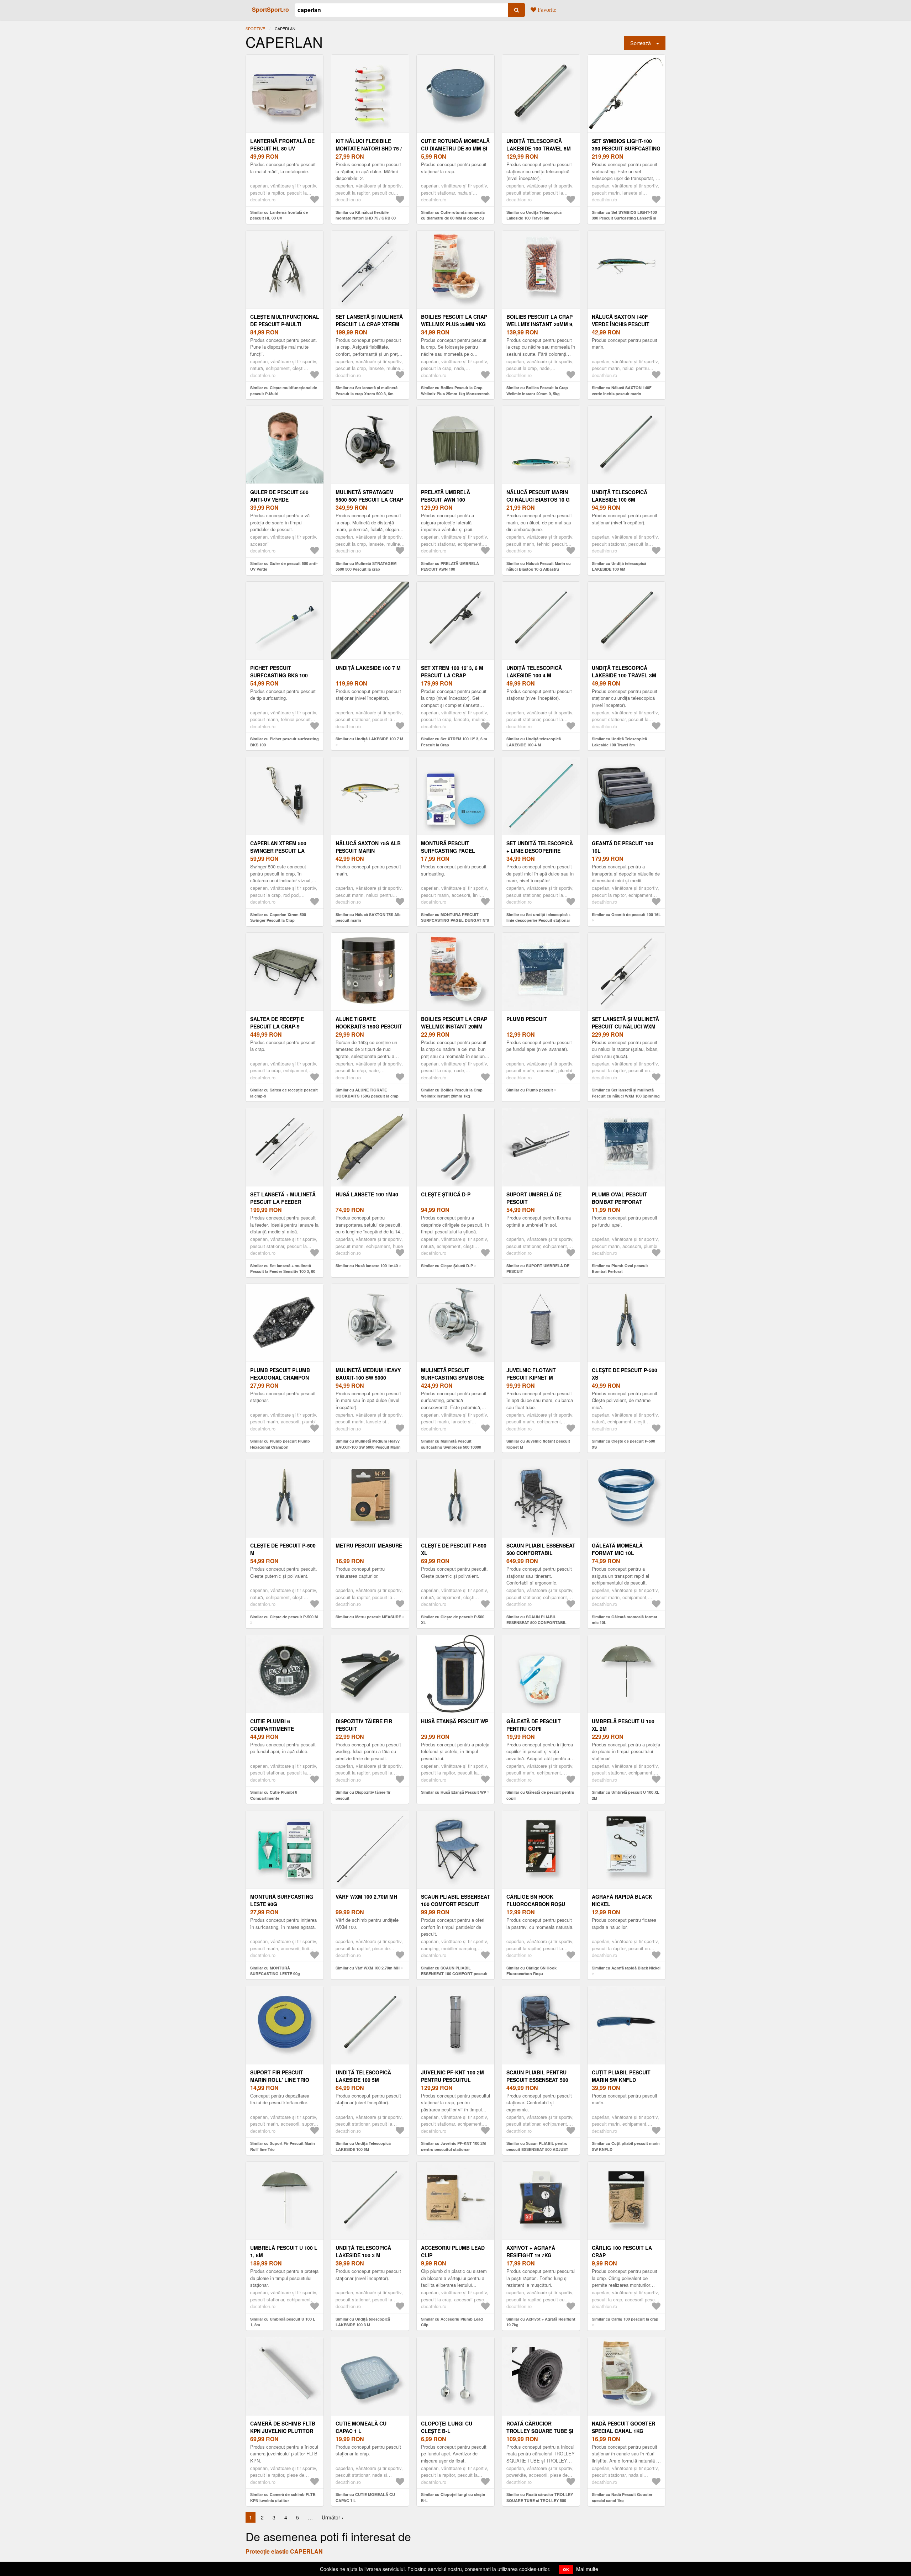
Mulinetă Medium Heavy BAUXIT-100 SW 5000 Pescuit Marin (368, 1377)
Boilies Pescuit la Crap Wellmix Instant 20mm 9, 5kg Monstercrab (540, 324)
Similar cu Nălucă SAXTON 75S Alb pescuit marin (368, 917)
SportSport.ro (270, 9)
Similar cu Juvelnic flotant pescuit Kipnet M (538, 1444)
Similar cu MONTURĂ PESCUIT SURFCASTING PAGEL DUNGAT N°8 (455, 917)
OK (566, 2569)
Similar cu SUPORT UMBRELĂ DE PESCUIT (538, 1269)
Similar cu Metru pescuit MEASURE (368, 1617)
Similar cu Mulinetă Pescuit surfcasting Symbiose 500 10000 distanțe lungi (451, 1447)
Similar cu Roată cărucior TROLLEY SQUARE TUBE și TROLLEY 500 (540, 2497)
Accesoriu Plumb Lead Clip (453, 2251)
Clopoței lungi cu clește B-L (447, 2427)
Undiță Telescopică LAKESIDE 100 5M (363, 2076)
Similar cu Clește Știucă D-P (447, 1266)
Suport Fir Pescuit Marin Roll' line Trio (280, 2076)
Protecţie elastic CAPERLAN (284, 2551)
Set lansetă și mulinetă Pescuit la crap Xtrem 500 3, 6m (369, 324)
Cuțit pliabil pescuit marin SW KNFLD (621, 2076)
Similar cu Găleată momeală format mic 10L (625, 1620)
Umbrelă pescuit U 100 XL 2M (623, 1725)
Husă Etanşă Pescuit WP (455, 1721)
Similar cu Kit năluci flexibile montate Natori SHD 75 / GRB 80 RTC (366, 218)
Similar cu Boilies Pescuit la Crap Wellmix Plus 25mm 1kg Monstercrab (455, 391)
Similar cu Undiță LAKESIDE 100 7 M (369, 739)
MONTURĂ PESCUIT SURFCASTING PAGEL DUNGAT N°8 (448, 851)
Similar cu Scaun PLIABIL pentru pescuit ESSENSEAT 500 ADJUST (537, 2146)
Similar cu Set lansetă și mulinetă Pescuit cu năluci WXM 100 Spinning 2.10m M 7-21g (626, 1096)
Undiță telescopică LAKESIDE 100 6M (620, 496)
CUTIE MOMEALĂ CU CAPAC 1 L (361, 2427)
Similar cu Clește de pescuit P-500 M (284, 1617)
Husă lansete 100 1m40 (367, 1194)
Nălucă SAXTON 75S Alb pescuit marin (368, 847)
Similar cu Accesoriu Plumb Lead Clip (452, 2322)
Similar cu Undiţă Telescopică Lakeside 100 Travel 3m (619, 742)
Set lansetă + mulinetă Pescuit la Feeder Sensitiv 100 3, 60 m (283, 1202)
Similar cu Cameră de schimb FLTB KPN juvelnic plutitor (283, 2497)
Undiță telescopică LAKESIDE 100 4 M (534, 671)
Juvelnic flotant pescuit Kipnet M (531, 1374)
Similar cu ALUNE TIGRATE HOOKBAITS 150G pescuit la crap (367, 1093)
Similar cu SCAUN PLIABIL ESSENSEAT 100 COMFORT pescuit (454, 1971)
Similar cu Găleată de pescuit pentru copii (540, 1795)
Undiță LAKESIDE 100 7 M (368, 668)
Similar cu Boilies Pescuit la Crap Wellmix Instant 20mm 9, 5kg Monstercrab (537, 393)
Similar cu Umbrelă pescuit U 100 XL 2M (626, 1795)
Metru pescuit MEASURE (369, 1545)
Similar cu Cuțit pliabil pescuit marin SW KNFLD (626, 2146)
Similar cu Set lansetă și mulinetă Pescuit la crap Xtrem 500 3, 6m (367, 391)
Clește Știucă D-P (446, 1194)
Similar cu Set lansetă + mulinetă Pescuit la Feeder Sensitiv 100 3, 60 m (283, 1271)
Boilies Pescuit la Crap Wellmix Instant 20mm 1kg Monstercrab (454, 1026)
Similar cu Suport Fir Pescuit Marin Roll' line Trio (283, 2146)
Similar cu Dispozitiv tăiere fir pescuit (363, 1795)
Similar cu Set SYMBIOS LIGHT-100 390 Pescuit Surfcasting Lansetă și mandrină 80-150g (624, 218)
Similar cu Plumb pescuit (530, 1090)
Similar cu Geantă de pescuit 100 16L (626, 914)
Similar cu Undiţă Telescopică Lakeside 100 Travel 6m (534, 215)
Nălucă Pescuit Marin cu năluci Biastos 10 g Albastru (538, 499)
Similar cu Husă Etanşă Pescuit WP (454, 1792)
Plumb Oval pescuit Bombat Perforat (620, 1198)
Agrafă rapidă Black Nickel (622, 1900)
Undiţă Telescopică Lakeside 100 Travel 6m (539, 145)
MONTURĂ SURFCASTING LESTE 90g (282, 1900)
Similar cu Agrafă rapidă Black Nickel (626, 1968)
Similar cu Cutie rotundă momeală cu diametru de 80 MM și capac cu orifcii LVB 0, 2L (453, 218)
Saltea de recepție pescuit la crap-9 (277, 1023)
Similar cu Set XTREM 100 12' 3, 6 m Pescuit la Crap (454, 742)
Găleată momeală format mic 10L (617, 1549)
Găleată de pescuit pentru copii (534, 1725)
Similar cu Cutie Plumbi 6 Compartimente (274, 1795)
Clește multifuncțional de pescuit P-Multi (285, 320)
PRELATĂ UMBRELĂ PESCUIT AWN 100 (446, 496)
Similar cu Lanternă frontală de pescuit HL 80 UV (279, 215)
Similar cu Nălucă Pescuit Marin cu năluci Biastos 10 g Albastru (539, 566)
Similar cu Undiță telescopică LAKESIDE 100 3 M (363, 2322)
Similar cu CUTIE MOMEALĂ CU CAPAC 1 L (365, 2497)
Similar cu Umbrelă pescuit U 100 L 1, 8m (283, 2322)
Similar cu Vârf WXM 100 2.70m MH (368, 1968)
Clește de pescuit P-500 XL (454, 1549)
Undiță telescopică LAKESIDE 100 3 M (363, 2251)
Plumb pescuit (527, 1019)
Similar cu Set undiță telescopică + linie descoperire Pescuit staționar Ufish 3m (539, 920)
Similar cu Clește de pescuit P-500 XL (453, 1620)
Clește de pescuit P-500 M (283, 1549)
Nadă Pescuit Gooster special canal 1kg (623, 2427)
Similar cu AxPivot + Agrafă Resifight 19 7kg (541, 2322)
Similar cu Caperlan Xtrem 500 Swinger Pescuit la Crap (278, 917)
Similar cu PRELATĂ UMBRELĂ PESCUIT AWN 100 (450, 566)
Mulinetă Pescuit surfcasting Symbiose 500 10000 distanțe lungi (455, 1377)
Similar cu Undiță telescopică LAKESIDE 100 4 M (534, 742)
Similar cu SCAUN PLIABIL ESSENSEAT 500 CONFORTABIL (536, 1620)
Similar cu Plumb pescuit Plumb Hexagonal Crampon (280, 1444)
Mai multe (587, 2569)
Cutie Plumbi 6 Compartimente (272, 1725)
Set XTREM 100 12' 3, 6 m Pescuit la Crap (452, 671)
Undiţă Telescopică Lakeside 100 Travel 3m (624, 671)
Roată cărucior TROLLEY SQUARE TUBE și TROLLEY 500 (540, 2431)
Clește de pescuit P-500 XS (625, 1374)
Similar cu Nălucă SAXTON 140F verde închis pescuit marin (622, 391)
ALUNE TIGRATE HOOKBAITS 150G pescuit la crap (369, 1026)
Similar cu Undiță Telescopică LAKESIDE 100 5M (363, 2146)
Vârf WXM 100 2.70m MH (366, 1897)
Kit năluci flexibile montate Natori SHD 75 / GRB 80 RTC (369, 148)
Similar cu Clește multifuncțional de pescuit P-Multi (284, 391)
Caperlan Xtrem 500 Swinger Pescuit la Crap (278, 851)
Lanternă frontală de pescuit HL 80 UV (282, 145)
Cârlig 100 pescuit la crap (622, 2251)
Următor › (333, 2517)
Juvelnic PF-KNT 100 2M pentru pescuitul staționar (452, 2080)
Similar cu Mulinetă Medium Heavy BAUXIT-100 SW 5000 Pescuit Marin (368, 1444)
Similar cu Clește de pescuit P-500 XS (623, 1444)
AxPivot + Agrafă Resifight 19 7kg (531, 2251)
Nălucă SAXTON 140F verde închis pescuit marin (621, 324)
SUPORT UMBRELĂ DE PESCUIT (534, 1198)
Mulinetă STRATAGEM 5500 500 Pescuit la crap (369, 496)
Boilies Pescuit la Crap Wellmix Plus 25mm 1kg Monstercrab (454, 324)
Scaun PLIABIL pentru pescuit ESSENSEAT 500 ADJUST (537, 2080)
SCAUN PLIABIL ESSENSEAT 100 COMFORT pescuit (455, 1900)
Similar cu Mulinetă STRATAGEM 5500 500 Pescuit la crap (366, 566)
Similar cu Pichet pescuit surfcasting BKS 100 (285, 742)
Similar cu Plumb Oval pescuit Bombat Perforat (620, 1269)
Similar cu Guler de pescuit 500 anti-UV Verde (284, 566)
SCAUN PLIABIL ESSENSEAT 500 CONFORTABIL (541, 1549)
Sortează (641, 43)
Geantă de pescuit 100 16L (623, 847)
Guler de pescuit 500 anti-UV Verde (279, 496)
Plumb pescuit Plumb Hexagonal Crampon (280, 1374)
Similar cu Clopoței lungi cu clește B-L (453, 2497)
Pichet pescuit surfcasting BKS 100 (279, 671)
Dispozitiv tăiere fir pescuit (364, 1725)
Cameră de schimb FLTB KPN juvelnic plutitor (283, 2427)
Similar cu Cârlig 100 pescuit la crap (625, 2319)
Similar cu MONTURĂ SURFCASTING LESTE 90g (275, 1971)
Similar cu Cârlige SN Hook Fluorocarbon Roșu (531, 1971)
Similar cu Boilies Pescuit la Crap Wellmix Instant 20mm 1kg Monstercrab (452, 1096)
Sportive (255, 28)
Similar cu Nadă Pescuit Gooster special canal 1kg (622, 2497)
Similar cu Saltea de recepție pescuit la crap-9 (284, 1093)
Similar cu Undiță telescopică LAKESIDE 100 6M (619, 566)
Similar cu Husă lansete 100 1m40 (367, 1266)
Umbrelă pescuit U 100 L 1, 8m (284, 2251)
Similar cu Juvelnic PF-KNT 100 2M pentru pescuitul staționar (453, 2146)
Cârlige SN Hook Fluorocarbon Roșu (536, 1900)
